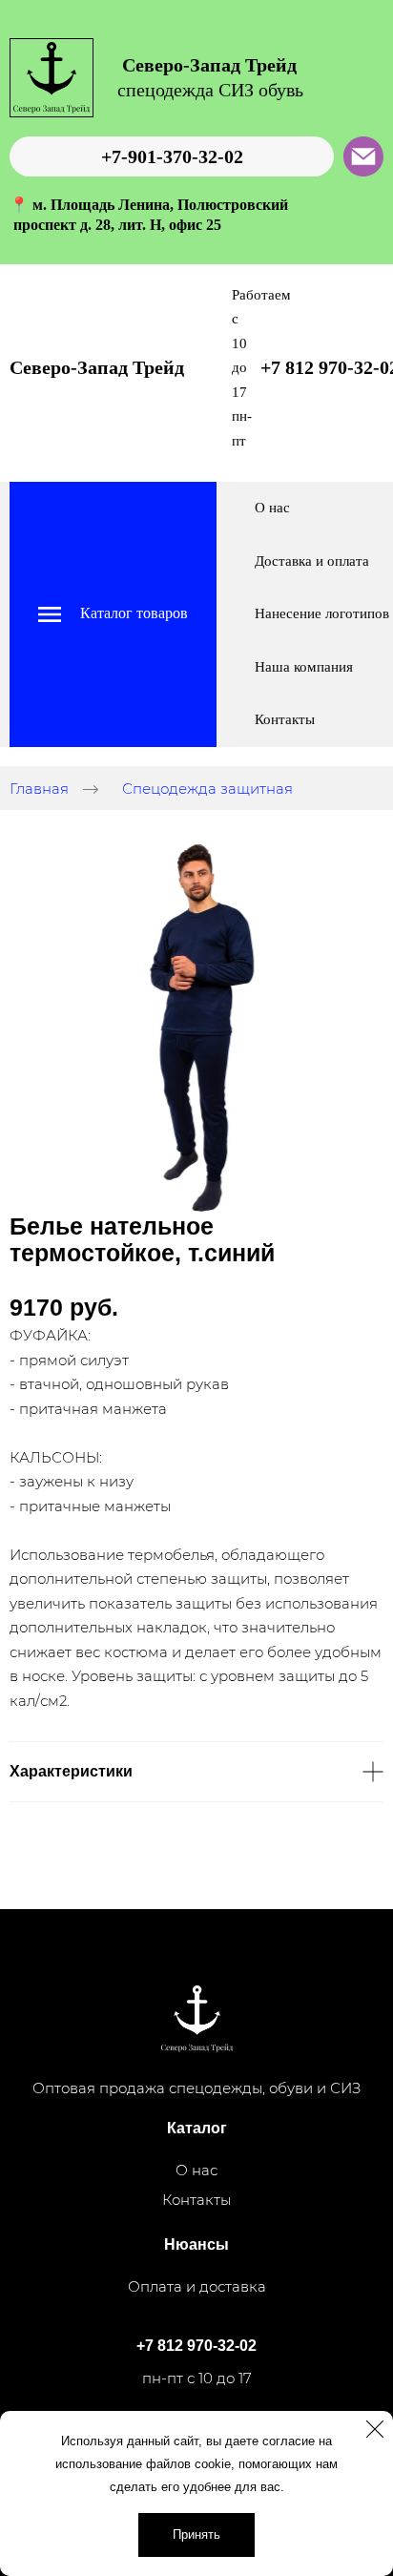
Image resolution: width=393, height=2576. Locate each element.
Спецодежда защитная (207, 789)
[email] (363, 156)
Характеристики (71, 1771)
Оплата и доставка (197, 2286)
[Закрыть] (375, 2429)
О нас (272, 508)
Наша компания (304, 667)
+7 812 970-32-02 (196, 2346)
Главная (39, 789)
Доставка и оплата (312, 561)
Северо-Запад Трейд (97, 367)
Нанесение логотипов (322, 613)
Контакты (285, 719)
